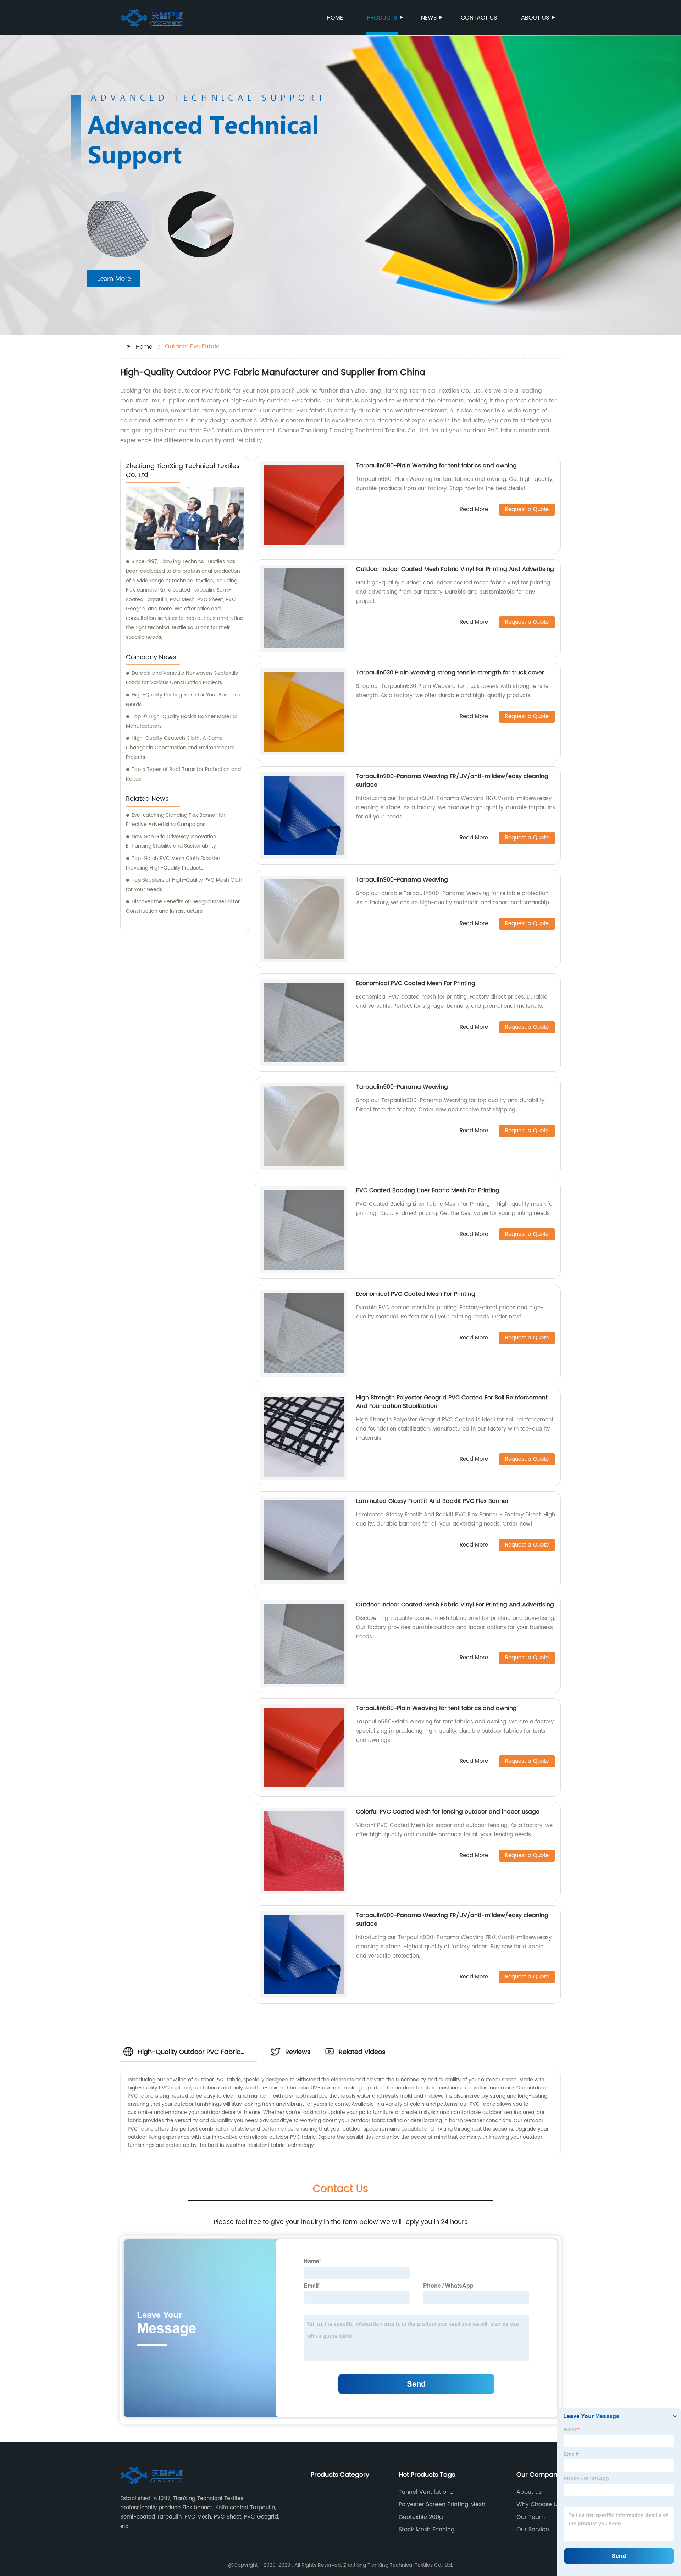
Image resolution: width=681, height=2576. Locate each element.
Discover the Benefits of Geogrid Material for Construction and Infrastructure (183, 906)
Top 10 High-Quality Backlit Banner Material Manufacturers (181, 721)
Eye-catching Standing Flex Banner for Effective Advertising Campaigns (176, 820)
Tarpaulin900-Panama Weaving (402, 880)
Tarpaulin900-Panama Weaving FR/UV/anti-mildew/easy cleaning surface (452, 781)
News (429, 18)
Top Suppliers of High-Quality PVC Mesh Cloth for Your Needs (185, 885)
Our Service (533, 2530)
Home (335, 18)
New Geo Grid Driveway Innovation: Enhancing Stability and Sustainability (172, 842)
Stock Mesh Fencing (427, 2530)
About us (535, 18)
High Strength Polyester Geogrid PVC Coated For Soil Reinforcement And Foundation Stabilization (452, 1402)
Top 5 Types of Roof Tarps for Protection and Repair (183, 774)
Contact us (479, 18)
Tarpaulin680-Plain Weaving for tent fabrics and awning (436, 466)
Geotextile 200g (421, 2517)
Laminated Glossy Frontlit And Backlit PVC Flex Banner (432, 1501)
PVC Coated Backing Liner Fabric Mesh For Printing (428, 1190)
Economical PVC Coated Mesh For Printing (416, 983)
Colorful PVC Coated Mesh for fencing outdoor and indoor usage (448, 1812)
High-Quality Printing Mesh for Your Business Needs (183, 700)
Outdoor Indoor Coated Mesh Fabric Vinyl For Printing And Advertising (455, 569)
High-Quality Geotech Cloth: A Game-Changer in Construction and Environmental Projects (180, 748)
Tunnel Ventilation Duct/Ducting (424, 2492)
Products (382, 18)
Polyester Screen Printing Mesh (442, 2504)
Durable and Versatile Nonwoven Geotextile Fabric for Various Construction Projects (182, 678)
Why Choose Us (538, 2504)
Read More (474, 510)
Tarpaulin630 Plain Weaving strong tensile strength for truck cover (450, 673)
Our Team (531, 2517)
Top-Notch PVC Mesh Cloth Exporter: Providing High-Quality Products (174, 863)
